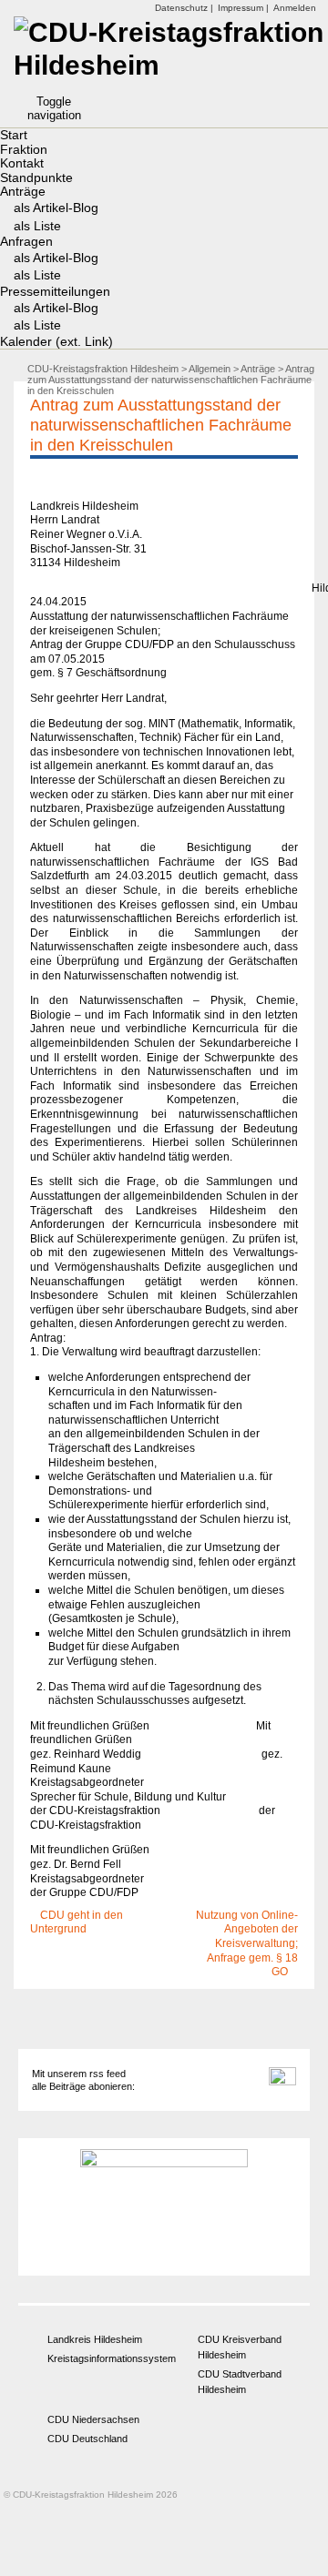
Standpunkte (36, 177)
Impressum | (243, 8)
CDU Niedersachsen (93, 2419)
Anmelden (295, 8)
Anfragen (26, 241)
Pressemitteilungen (55, 291)
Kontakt (22, 163)
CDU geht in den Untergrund (77, 1922)
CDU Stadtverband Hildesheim (240, 2382)
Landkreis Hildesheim (95, 2339)
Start (14, 135)
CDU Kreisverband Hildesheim (240, 2347)
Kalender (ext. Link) (56, 341)
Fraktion (24, 149)
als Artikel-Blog (56, 208)
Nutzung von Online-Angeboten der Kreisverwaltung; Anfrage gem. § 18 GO (247, 1943)
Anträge (23, 191)
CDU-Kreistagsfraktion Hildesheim (103, 369)
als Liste (37, 226)
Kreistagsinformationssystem (99, 2358)
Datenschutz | (184, 8)
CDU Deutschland (87, 2439)
